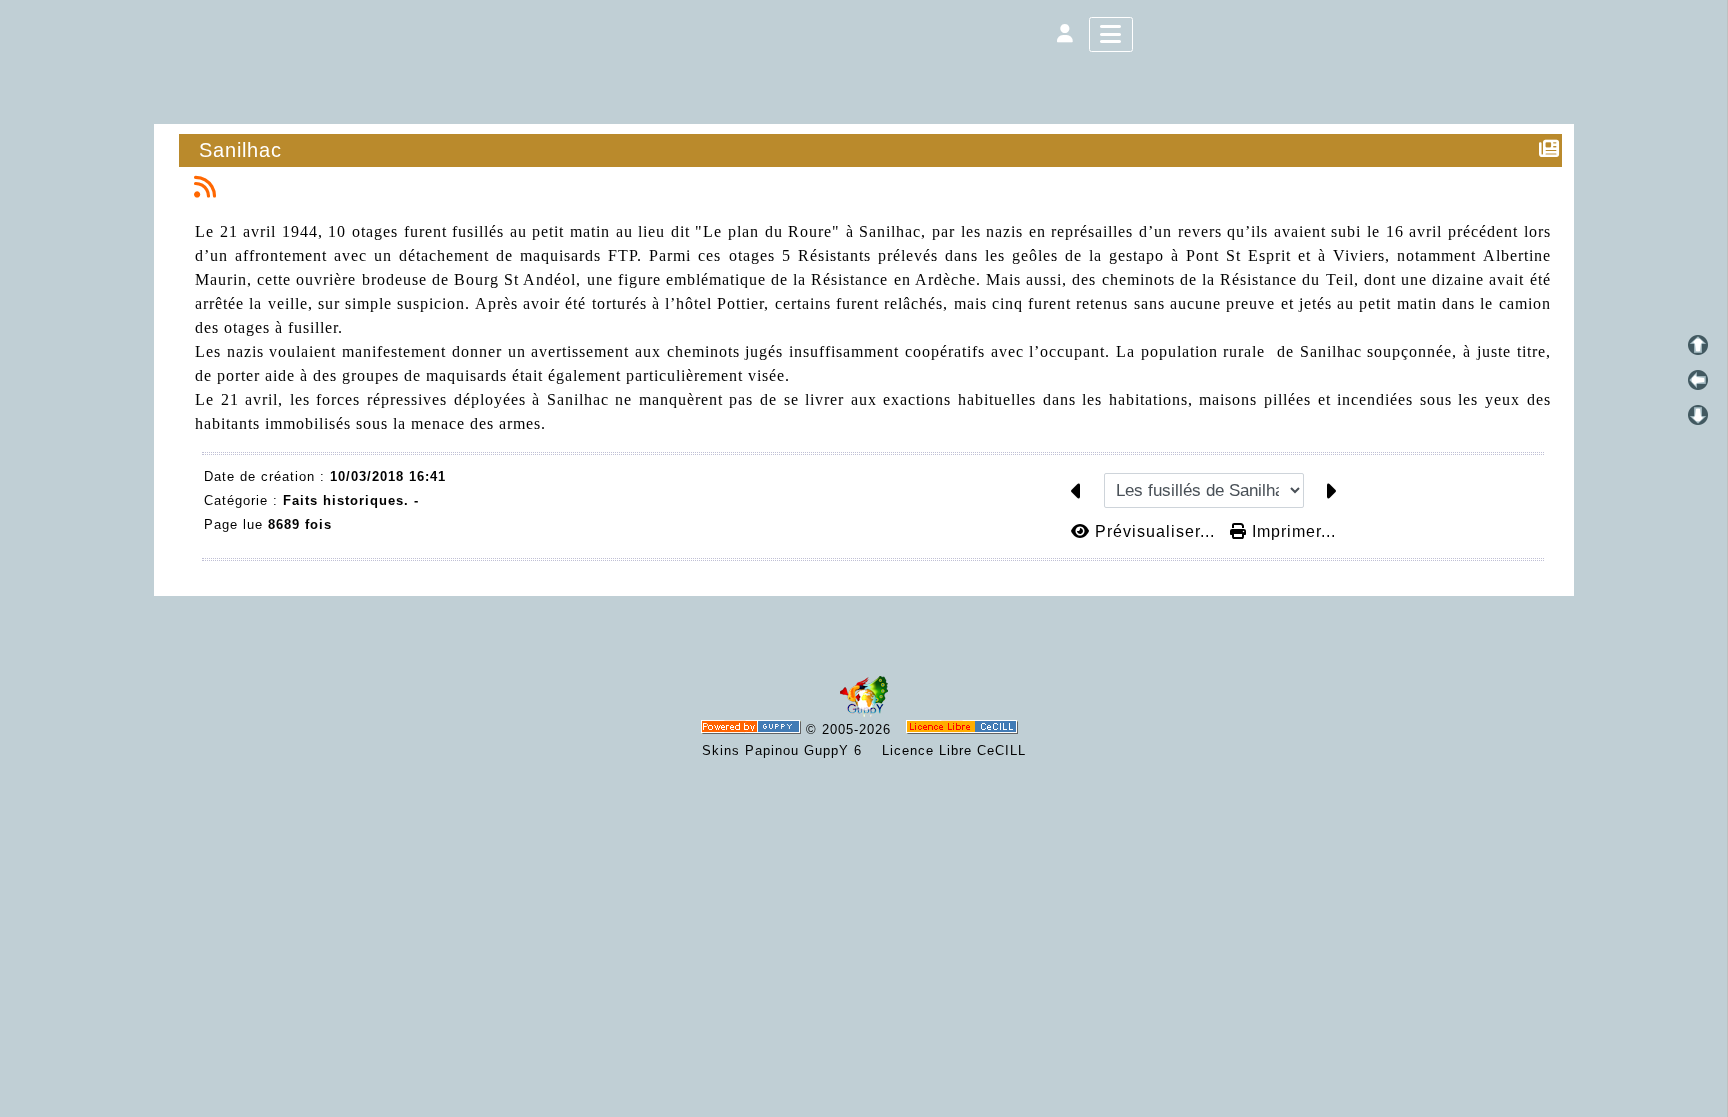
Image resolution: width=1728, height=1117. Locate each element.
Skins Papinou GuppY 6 (787, 750)
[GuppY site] (864, 712)
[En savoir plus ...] (964, 729)
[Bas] (1698, 415)
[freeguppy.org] (753, 729)
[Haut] (1698, 345)
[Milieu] (1698, 380)
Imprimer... (1291, 531)
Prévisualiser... (1155, 531)
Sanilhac (240, 150)
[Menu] (1111, 34)
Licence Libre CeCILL (951, 750)
